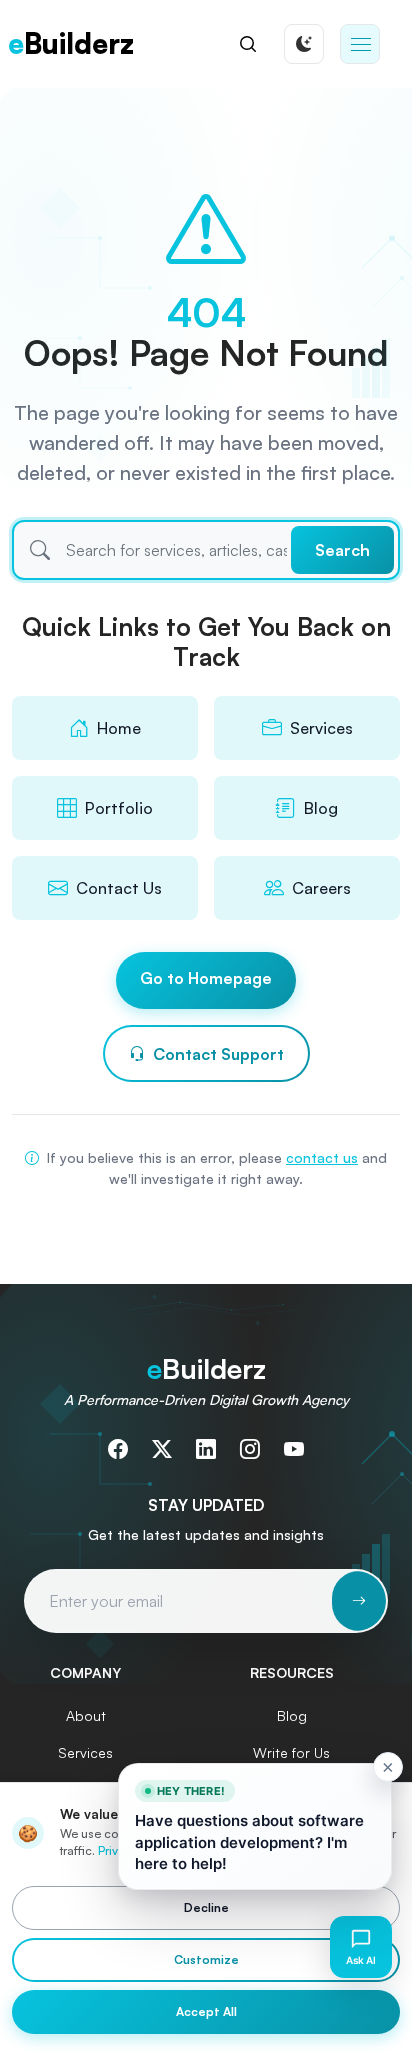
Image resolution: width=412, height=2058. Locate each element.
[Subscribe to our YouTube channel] (294, 1449)
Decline (206, 1907)
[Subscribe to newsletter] (359, 1601)
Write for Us (291, 1752)
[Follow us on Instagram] (250, 1449)
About (86, 1715)
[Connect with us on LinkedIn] (206, 1449)
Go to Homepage (206, 978)
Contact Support (218, 1054)
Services (85, 1752)
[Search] (248, 44)
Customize (206, 1959)
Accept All (206, 2011)
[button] (360, 44)
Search (342, 550)
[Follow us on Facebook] (118, 1449)
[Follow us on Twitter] (162, 1449)
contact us (322, 1157)
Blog (292, 1715)
